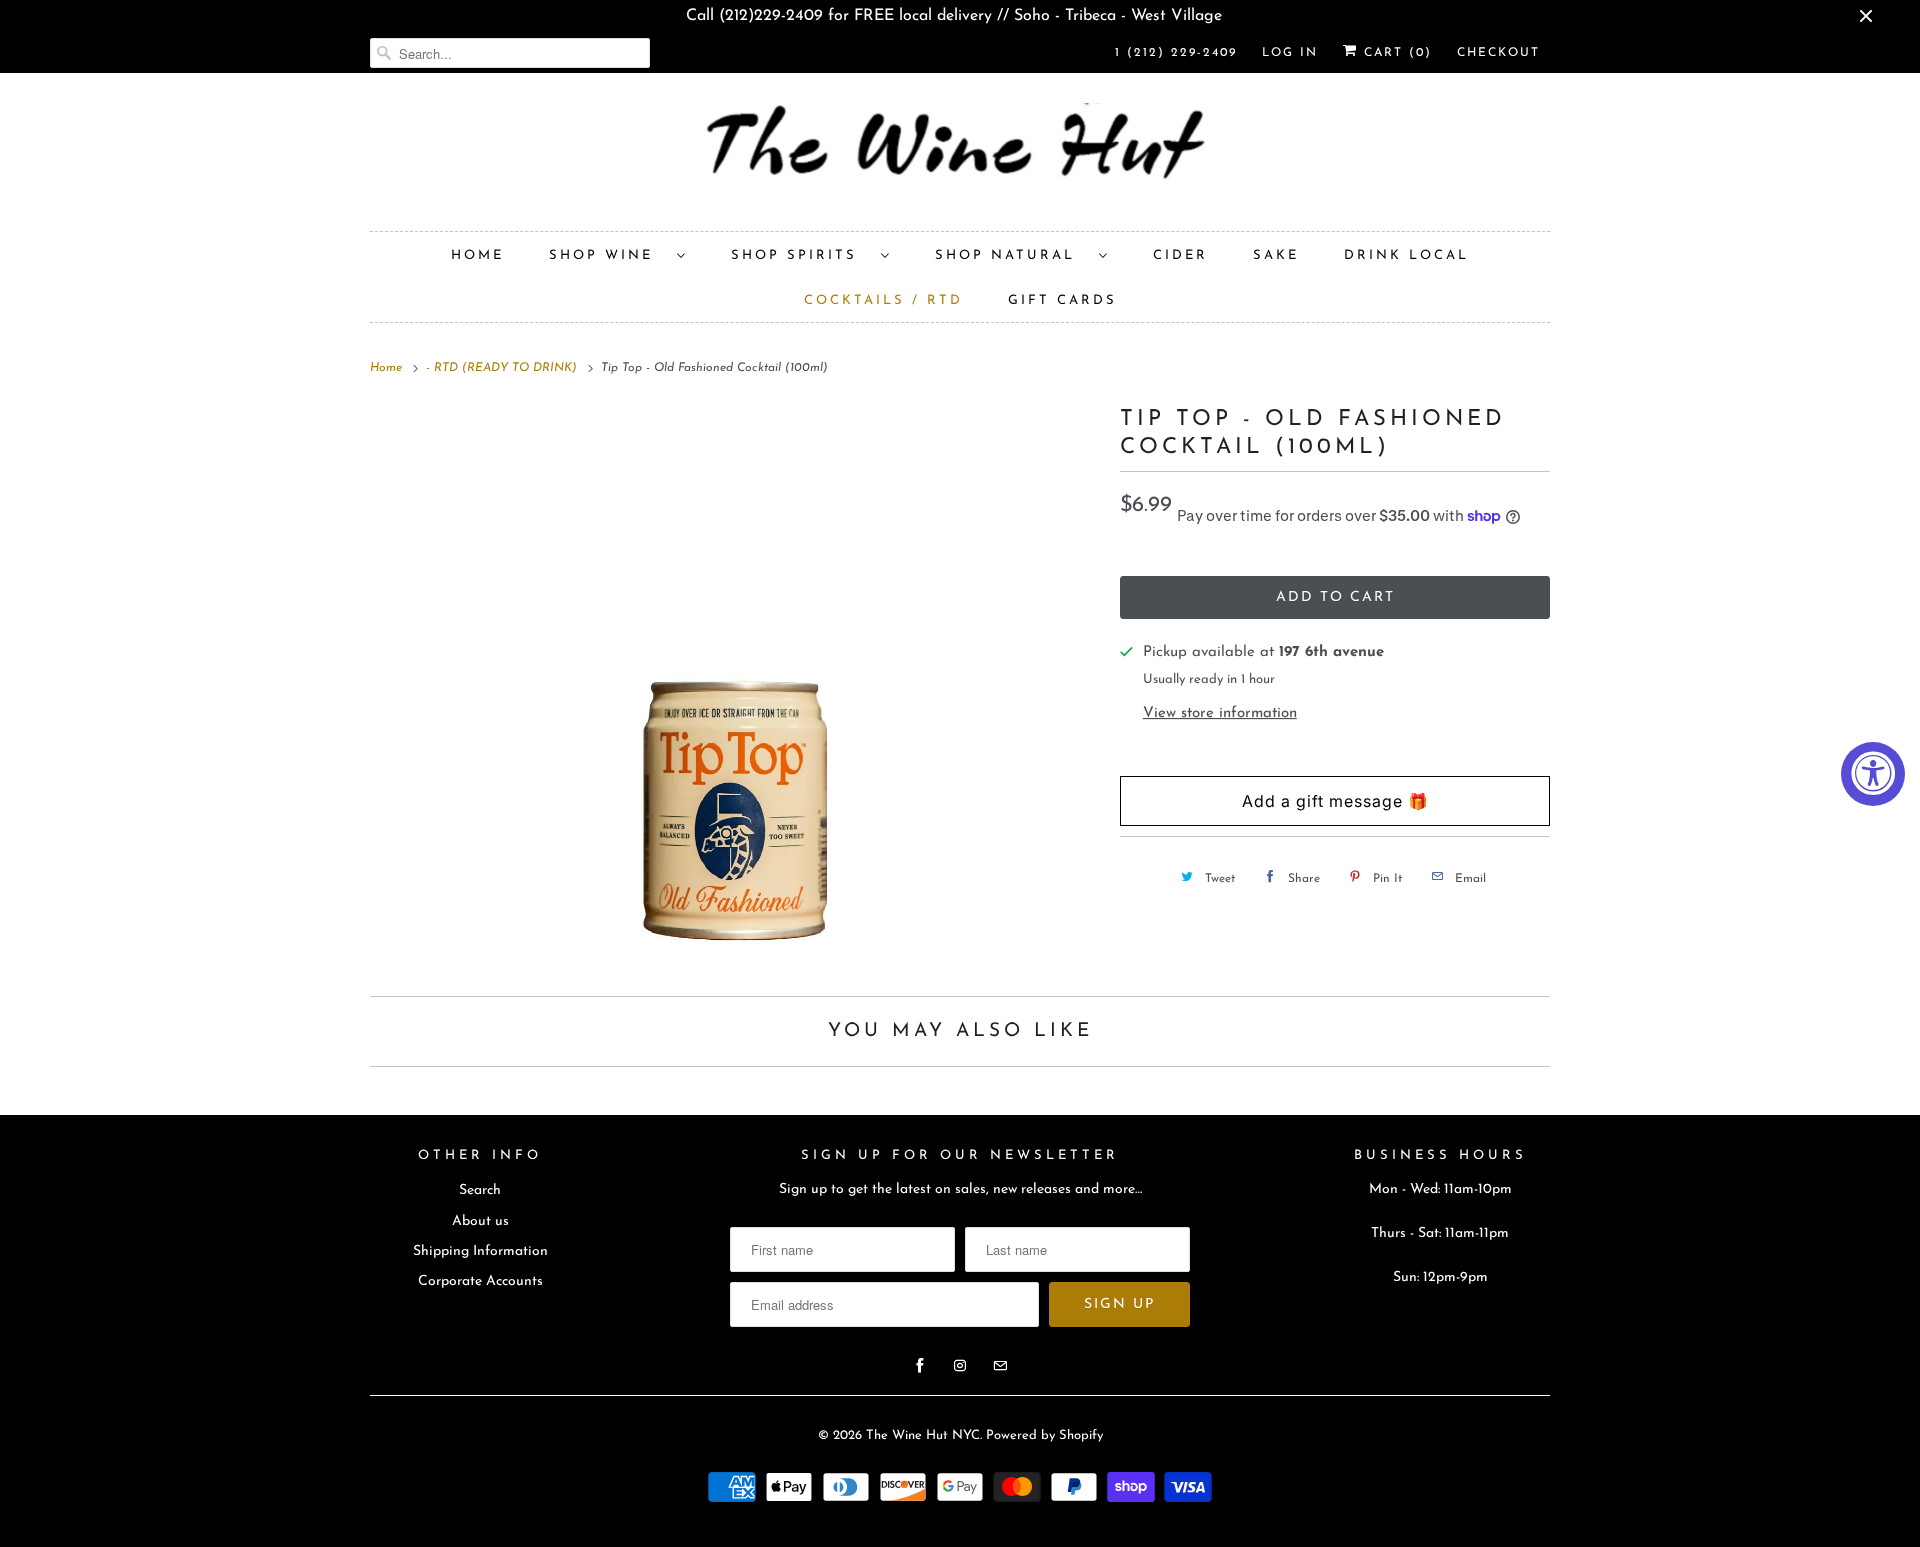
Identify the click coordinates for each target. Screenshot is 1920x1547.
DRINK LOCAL (1406, 255)
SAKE (1276, 255)
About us (480, 1221)
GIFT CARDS (1062, 300)
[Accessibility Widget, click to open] (1873, 774)
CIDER (1180, 255)
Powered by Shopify (1044, 1435)
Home (477, 255)
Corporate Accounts (480, 1281)
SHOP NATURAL (1012, 255)
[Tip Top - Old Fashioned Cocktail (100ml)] (735, 686)
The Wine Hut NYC (923, 1435)
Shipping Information (480, 1251)
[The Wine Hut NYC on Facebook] (920, 1366)
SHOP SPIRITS (801, 255)
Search (480, 1190)
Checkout (1498, 53)
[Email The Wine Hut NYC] (1000, 1366)
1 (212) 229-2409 (1176, 53)
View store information (1220, 713)
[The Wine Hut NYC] (960, 157)
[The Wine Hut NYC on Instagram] (960, 1366)
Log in (1290, 53)
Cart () (1395, 53)
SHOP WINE (608, 255)
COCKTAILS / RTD (883, 300)
